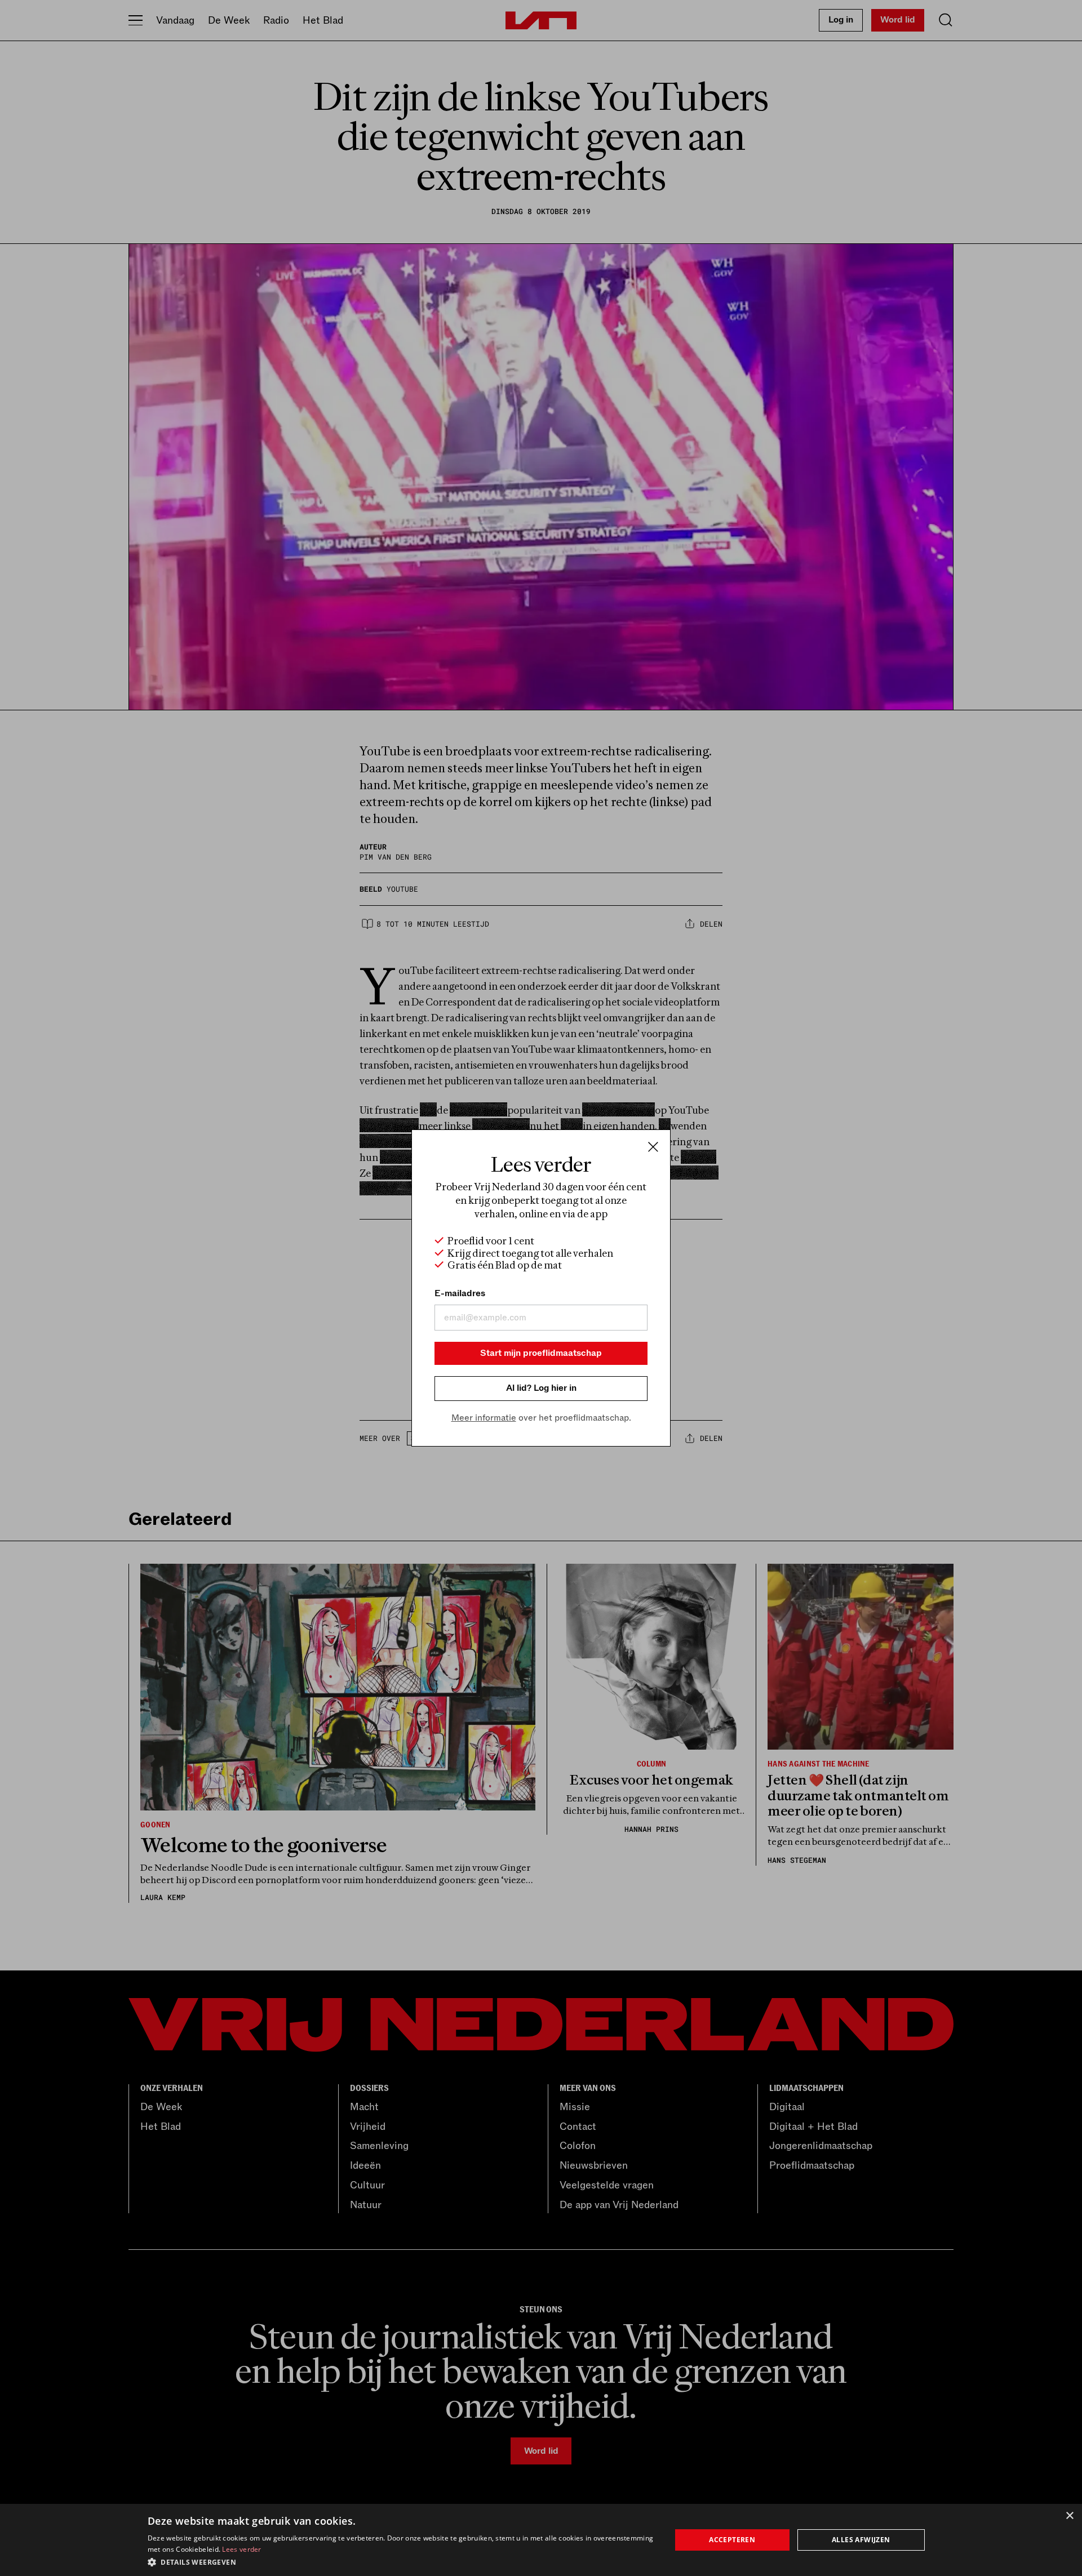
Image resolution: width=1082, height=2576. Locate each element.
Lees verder (241, 2549)
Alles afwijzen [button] (861, 2540)
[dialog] (541, 2540)
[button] (402, 2561)
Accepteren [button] (732, 2540)
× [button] (1069, 2516)
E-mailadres (460, 1293)
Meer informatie (484, 1418)
